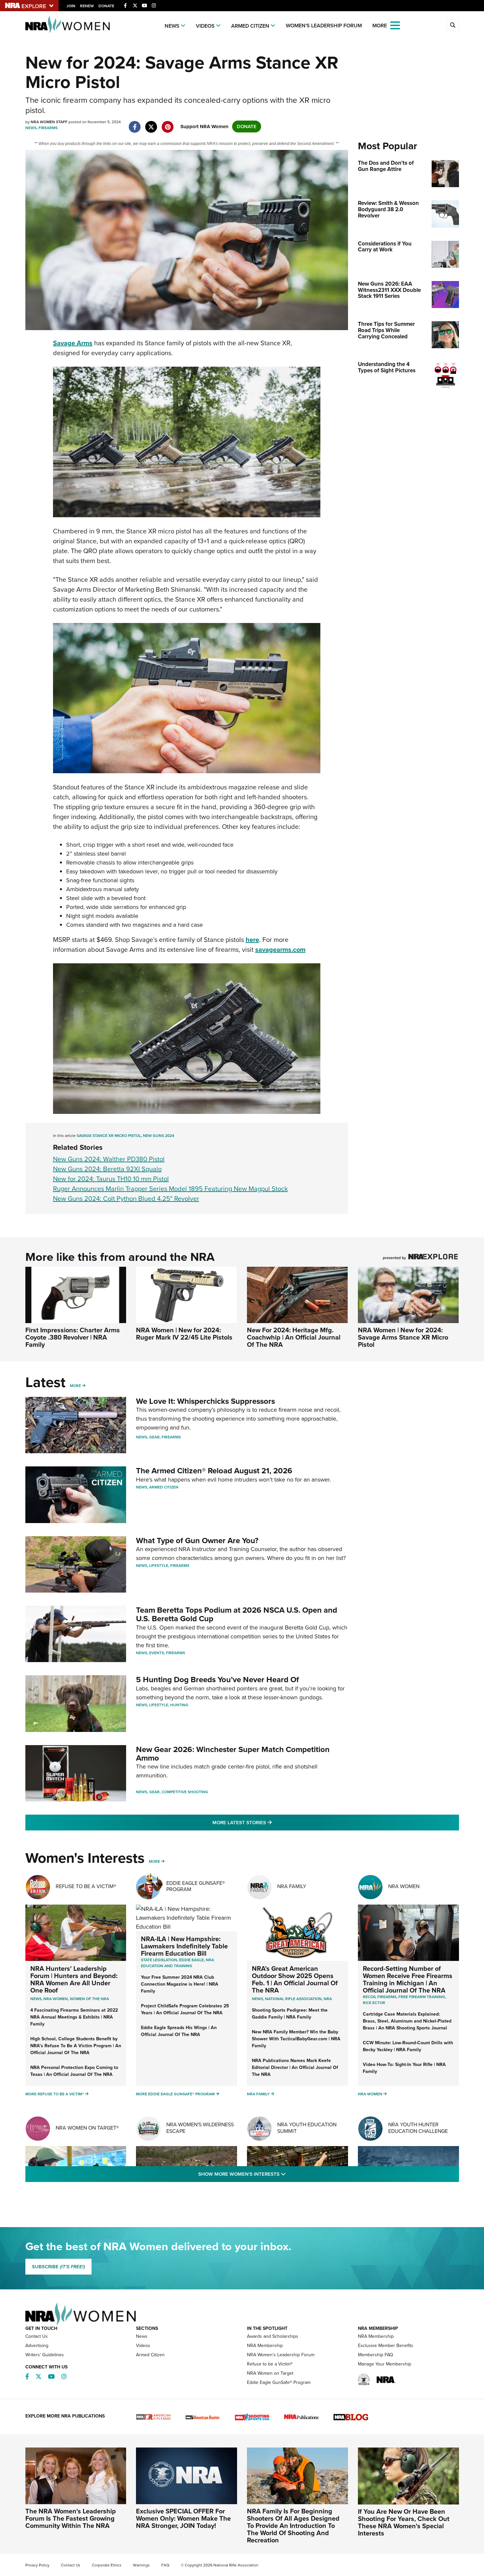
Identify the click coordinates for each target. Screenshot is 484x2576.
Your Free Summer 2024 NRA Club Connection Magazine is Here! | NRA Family (180, 1984)
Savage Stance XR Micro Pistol (109, 1136)
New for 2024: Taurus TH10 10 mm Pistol (111, 1179)
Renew (87, 6)
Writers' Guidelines (45, 2355)
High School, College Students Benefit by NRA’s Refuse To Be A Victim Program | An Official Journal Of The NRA (76, 2046)
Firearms (48, 128)
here (252, 940)
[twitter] (151, 124)
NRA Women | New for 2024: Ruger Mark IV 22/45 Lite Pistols (184, 1334)
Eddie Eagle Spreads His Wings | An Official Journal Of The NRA (179, 2031)
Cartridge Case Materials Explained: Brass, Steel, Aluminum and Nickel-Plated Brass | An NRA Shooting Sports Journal (407, 2021)
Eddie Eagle (191, 1960)
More (75, 1386)
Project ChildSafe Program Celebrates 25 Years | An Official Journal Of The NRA (185, 2009)
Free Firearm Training (422, 1997)
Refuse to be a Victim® (270, 2364)
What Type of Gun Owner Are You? (197, 1541)
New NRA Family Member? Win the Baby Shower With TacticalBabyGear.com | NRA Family (296, 2039)
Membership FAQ (376, 2355)
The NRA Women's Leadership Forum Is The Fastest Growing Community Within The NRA (71, 2518)
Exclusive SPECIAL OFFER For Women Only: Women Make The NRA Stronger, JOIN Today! (183, 2518)
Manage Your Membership (385, 2364)
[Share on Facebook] (135, 124)
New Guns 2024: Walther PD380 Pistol (109, 1159)
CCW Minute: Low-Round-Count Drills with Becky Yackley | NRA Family (408, 2046)
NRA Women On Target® (87, 2128)
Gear (154, 1437)
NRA (328, 1999)
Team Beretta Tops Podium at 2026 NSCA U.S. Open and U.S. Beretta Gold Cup (237, 1614)
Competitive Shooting (185, 1792)
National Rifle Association (293, 1999)
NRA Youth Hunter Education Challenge (418, 2128)
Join (71, 6)
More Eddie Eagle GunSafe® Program (175, 2094)
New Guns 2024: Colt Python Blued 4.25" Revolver (126, 1199)
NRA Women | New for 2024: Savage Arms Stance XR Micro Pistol (403, 1337)
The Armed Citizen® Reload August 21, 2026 (214, 1471)
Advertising (37, 2346)
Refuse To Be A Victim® (86, 1886)
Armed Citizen (250, 26)
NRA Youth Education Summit (307, 2128)
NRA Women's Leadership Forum (281, 2355)
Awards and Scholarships (273, 2336)
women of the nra (89, 1999)
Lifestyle (159, 1566)
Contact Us (37, 2336)
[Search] (453, 25)
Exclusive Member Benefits (386, 2346)
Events (157, 1653)
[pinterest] (168, 124)
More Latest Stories (269, 1822)
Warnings (141, 2565)
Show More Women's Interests (278, 2174)
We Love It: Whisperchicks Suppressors (205, 1401)
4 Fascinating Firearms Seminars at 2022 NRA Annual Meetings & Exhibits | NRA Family (74, 2017)
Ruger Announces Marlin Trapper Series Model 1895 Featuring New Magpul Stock (170, 1189)
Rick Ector (374, 2003)
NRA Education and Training (177, 1963)
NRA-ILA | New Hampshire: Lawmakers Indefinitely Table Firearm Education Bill (184, 1946)
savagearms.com (280, 949)
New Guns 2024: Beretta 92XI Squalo (107, 1169)
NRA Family (292, 1886)
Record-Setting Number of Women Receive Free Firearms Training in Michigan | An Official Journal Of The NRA (408, 1979)
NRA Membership (265, 2346)
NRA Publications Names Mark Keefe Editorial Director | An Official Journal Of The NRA (295, 2067)
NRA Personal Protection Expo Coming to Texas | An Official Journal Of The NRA (74, 2071)
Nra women (56, 1999)
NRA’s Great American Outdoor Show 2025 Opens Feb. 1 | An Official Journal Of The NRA (295, 1979)
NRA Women (404, 1886)
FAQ (165, 2565)
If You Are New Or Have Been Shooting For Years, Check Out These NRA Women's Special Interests (404, 2522)
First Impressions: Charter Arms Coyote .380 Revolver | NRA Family (73, 1337)
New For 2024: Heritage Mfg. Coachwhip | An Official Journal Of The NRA (294, 1337)
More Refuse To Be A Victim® (55, 2094)
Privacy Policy (37, 2565)
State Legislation (159, 1960)
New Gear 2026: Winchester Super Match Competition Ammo (233, 1754)
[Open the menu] (395, 25)
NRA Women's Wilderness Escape (200, 2128)
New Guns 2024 (159, 1136)
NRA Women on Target (270, 2373)
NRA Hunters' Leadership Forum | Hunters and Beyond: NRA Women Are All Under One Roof (74, 1979)
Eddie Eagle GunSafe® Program (196, 1886)
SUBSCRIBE (58, 2267)
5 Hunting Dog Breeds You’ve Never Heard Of (217, 1680)
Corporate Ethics (107, 2565)
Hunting (179, 1705)
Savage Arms (73, 343)
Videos (205, 26)
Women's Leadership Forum (324, 26)
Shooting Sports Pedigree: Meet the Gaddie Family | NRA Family (290, 2014)
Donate (106, 6)
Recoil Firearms (380, 1997)
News (172, 26)
